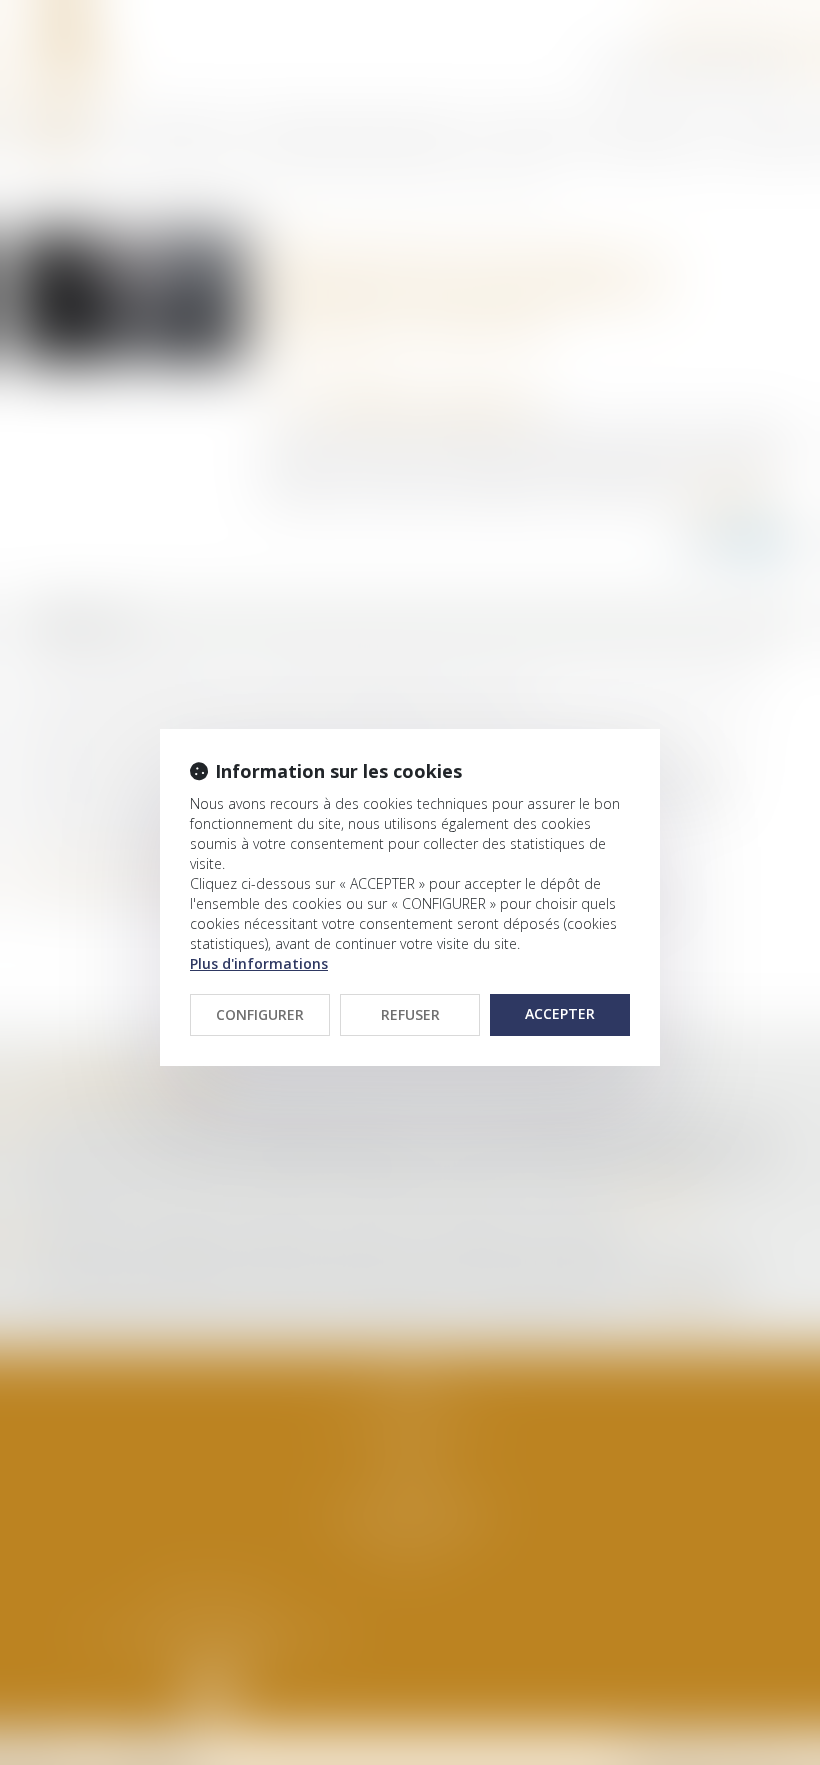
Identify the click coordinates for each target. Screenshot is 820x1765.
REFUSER (410, 1014)
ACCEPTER (560, 1013)
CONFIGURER (260, 1014)
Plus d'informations (259, 963)
